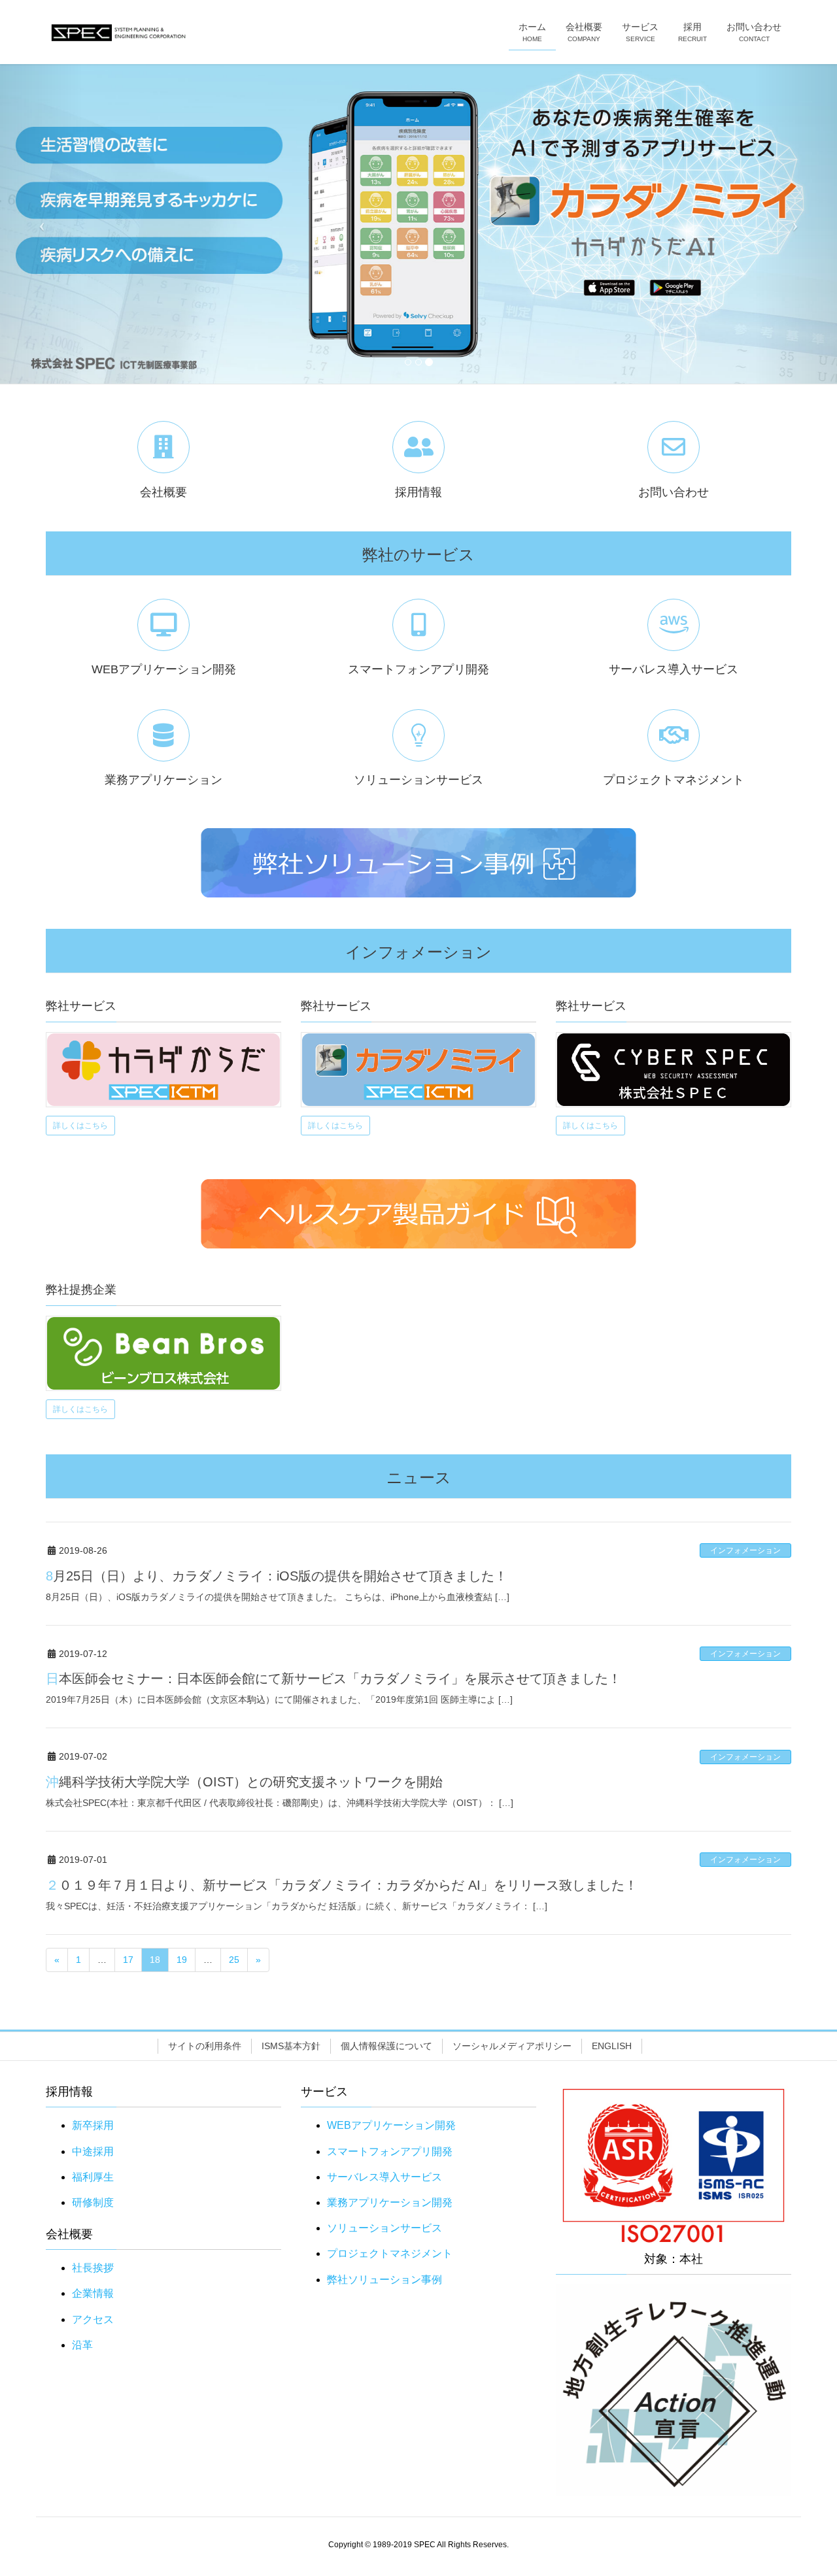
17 (128, 1960)
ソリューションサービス (384, 2228)
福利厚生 (93, 2177)
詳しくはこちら (80, 1126)
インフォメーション (745, 1550)
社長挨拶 (93, 2268)
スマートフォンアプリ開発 (390, 2151)
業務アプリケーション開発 (390, 2202)
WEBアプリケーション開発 (391, 2125)
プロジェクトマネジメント (390, 2253)
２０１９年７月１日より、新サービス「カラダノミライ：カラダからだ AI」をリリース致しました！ (342, 1885)
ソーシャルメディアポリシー (512, 2046)
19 (182, 1960)
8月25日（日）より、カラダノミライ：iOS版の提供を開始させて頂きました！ (277, 1576)
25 (234, 1960)
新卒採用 (93, 2125)
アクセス (93, 2319)
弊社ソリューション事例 (384, 2280)
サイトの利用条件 (205, 2046)
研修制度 (93, 2202)
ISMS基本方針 (291, 2046)
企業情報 (93, 2293)
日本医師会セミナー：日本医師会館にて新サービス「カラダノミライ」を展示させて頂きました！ (333, 1679)
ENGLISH (612, 2046)
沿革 (82, 2345)
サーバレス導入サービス (384, 2177)
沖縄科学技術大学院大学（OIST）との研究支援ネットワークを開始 (244, 1782)
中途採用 (93, 2151)
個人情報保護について (386, 2046)
